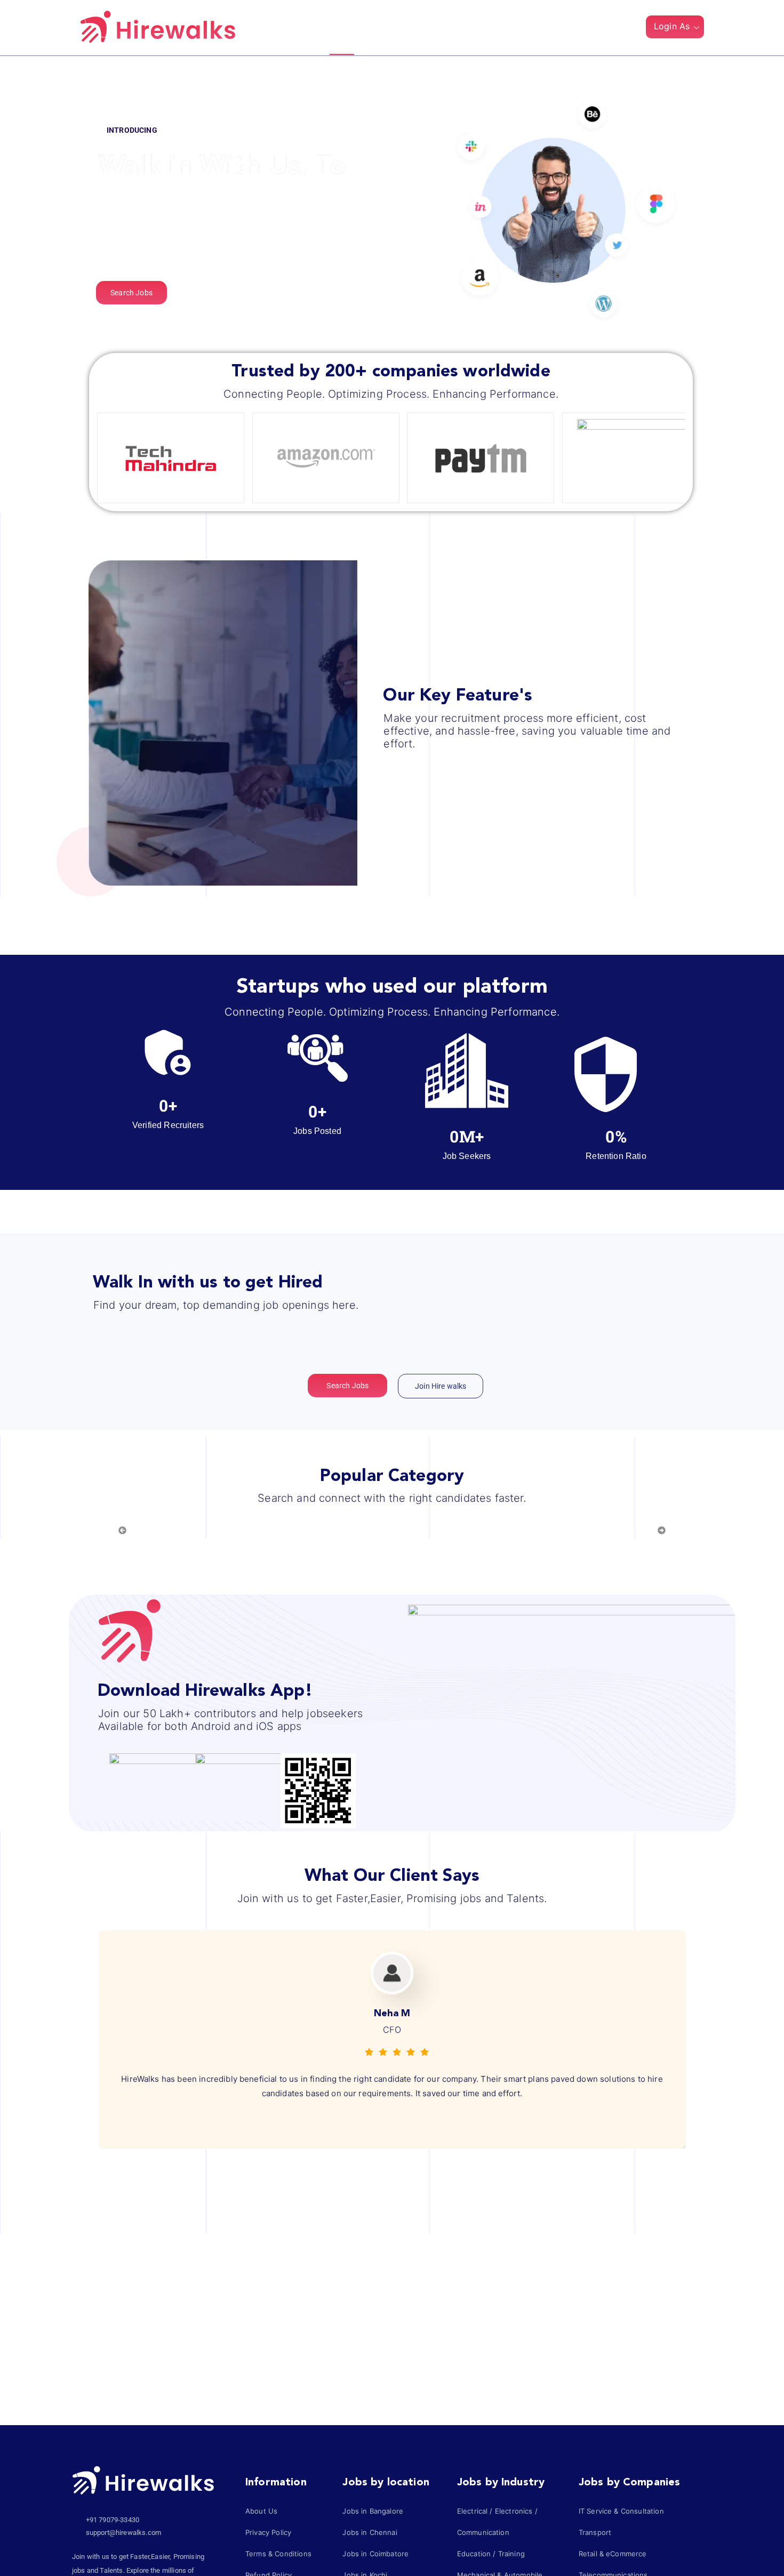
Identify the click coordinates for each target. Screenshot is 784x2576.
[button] (629, 29)
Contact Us (532, 28)
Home (342, 28)
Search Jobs (463, 28)
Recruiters (396, 28)
